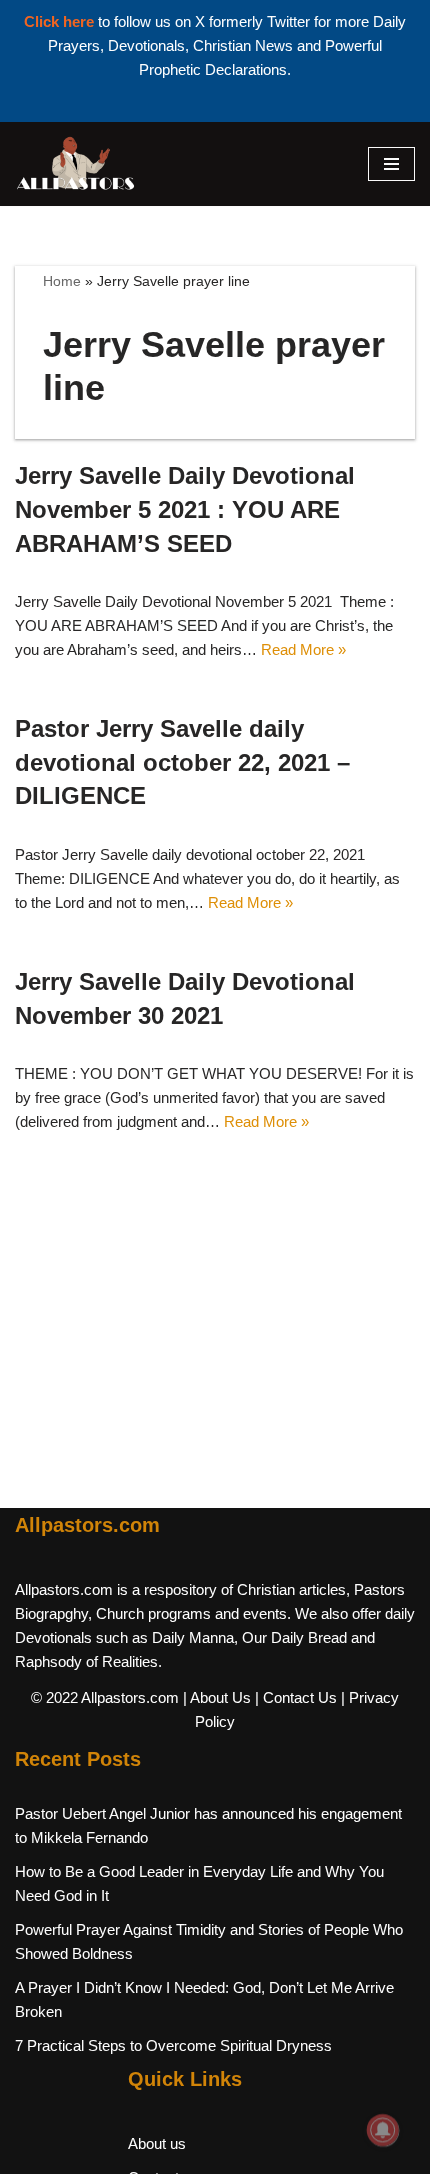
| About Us (217, 1697)
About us (157, 2143)
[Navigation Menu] (391, 164)
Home (62, 281)
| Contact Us (296, 1697)
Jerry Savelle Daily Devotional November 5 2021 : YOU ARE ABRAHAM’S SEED (185, 509)
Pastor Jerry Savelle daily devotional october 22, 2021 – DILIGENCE (182, 762)
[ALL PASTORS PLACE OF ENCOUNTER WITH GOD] (75, 164)
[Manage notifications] (383, 2130)
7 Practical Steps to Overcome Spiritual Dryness (173, 2045)
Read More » (303, 649)
